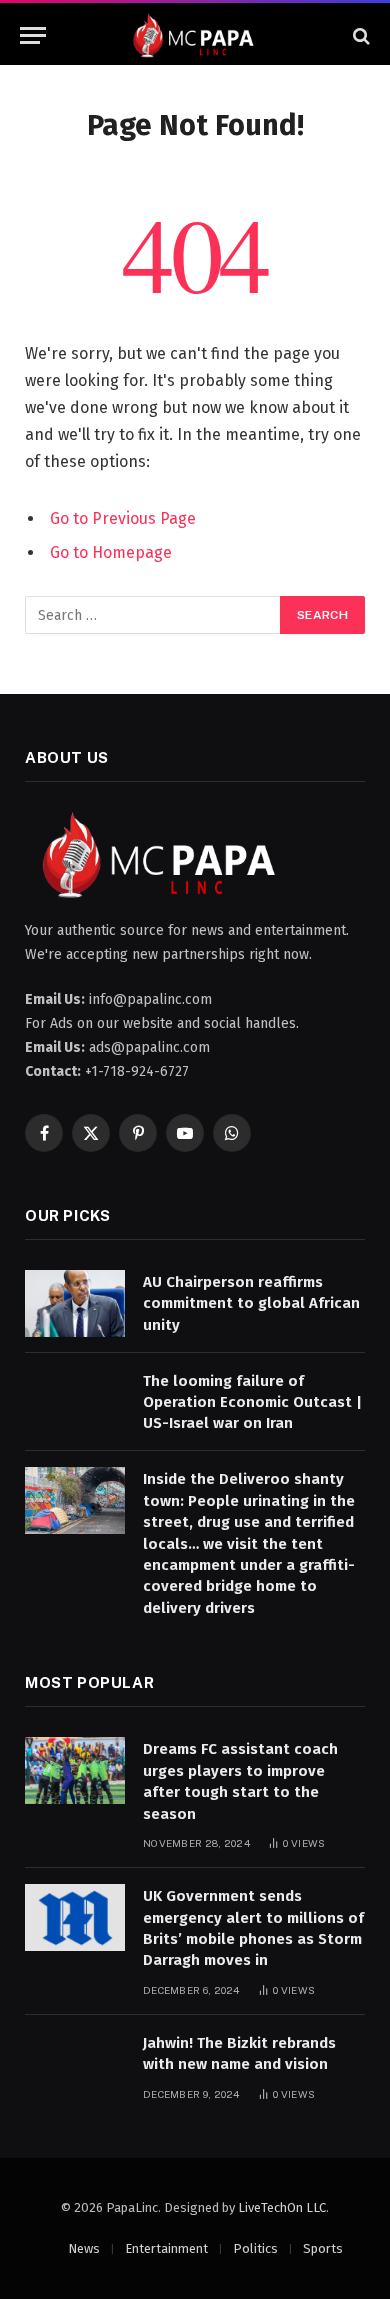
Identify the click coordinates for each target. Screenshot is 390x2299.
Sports (323, 2248)
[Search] (359, 35)
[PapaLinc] (195, 35)
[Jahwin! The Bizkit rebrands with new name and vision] (75, 2064)
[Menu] (33, 35)
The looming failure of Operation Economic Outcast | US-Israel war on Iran (252, 1402)
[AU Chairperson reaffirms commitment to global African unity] (75, 1303)
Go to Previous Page (123, 518)
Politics (255, 2248)
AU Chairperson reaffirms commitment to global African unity (251, 1303)
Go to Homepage (111, 552)
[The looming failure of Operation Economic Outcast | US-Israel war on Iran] (75, 1402)
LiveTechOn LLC (282, 2207)
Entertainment (166, 2248)
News (84, 2248)
